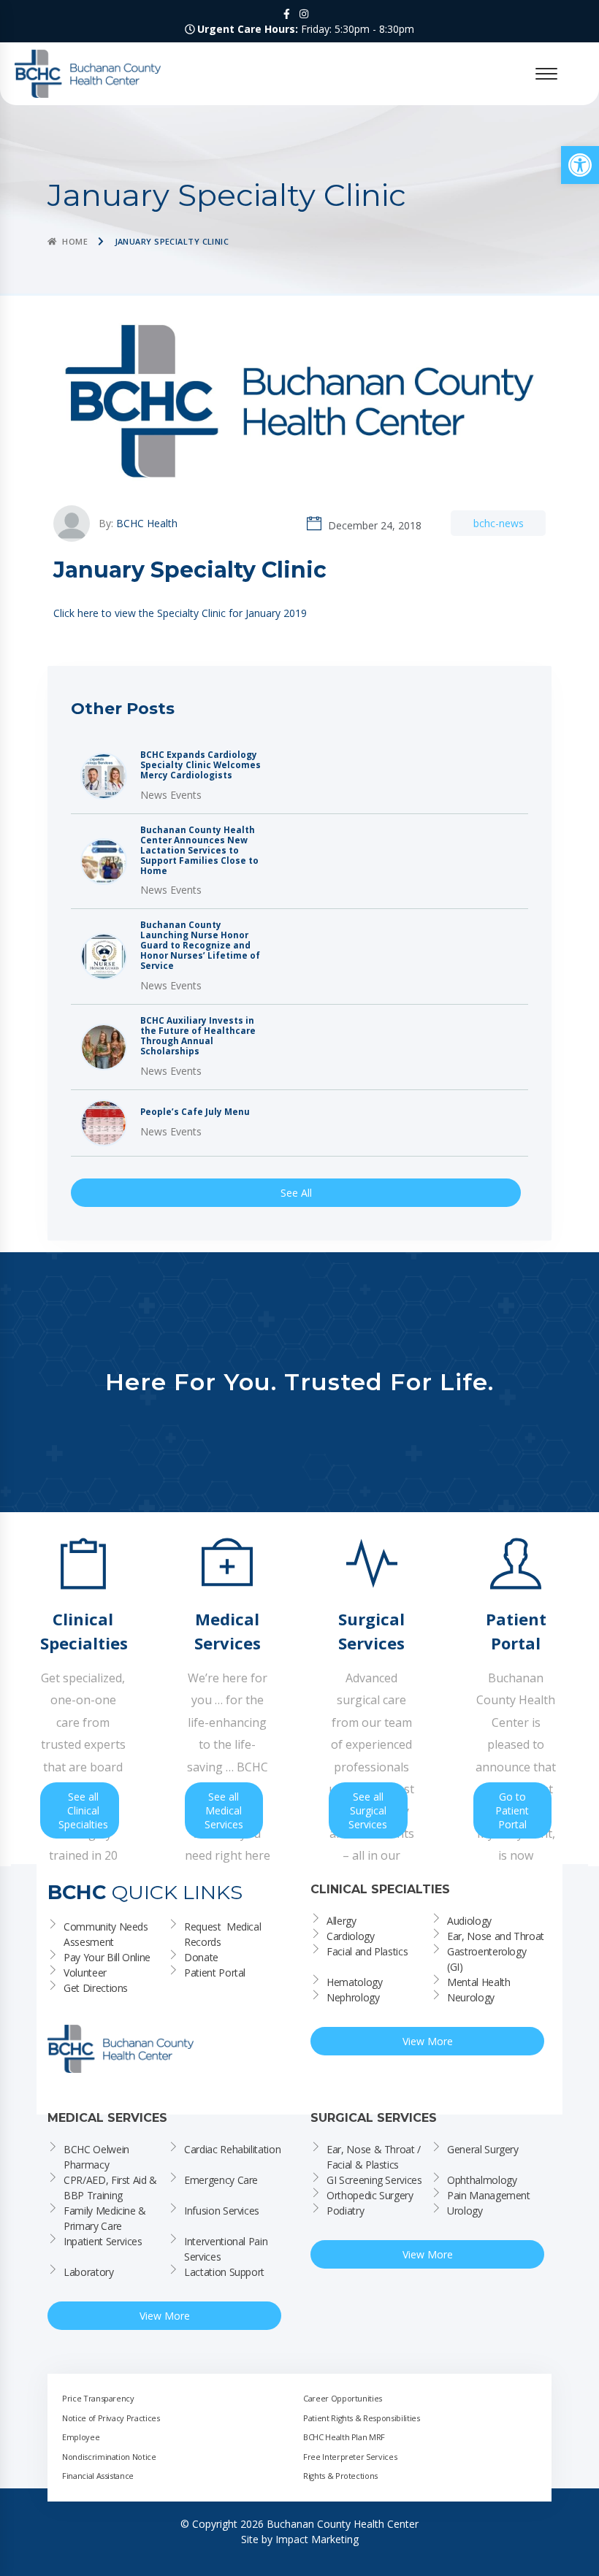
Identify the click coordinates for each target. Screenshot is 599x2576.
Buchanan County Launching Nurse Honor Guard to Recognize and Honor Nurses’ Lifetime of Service (200, 946)
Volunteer (85, 1973)
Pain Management (489, 2195)
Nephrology (353, 1997)
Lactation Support (224, 2272)
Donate (201, 1957)
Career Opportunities (343, 2398)
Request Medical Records (224, 1934)
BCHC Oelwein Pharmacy (98, 2157)
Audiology (469, 1921)
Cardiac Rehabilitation (232, 2149)
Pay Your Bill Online (107, 1957)
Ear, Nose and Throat (496, 1936)
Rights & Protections (340, 2476)
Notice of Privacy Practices (111, 2418)
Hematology (355, 1982)
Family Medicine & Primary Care (106, 2218)
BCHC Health (147, 523)
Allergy (342, 1921)
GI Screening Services (374, 2180)
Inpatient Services (103, 2241)
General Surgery (483, 2149)
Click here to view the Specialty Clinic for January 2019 (180, 613)
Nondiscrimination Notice (109, 2457)
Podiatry (345, 2211)
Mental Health (478, 1982)
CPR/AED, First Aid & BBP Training (112, 2188)
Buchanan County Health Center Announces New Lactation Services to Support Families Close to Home (199, 851)
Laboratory (89, 2272)
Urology (465, 2211)
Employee (81, 2437)
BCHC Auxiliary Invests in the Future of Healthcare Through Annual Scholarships (198, 1036)
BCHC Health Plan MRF (344, 2437)
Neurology (471, 1997)
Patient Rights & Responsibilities (361, 2418)
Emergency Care (221, 2180)
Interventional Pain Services (227, 2249)
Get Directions (96, 1988)
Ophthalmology (482, 2180)
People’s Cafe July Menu (195, 1112)
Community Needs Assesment (107, 1934)
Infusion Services (222, 2211)
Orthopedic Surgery (370, 2195)
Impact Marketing (317, 2539)
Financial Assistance (98, 2476)
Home (75, 241)
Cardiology (351, 1936)
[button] (580, 165)
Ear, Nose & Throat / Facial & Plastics (375, 2157)
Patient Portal (215, 1973)
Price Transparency (98, 2398)
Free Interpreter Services (350, 2457)
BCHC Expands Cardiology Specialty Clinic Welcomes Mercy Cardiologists (201, 765)
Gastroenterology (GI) (488, 1959)
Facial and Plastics (367, 1951)
